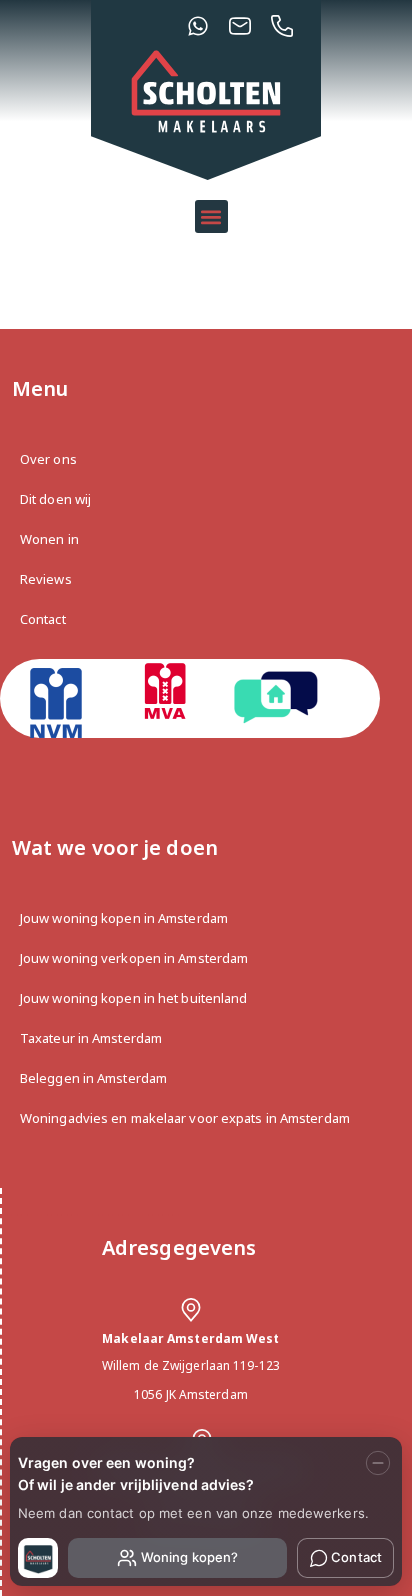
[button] (211, 216)
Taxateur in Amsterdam (91, 1038)
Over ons (48, 459)
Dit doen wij (55, 499)
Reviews (46, 579)
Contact (43, 619)
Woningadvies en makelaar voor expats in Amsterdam (185, 1118)
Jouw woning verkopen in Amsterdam (134, 958)
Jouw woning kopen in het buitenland (134, 998)
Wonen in (49, 539)
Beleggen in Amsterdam (93, 1078)
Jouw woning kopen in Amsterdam (124, 918)
